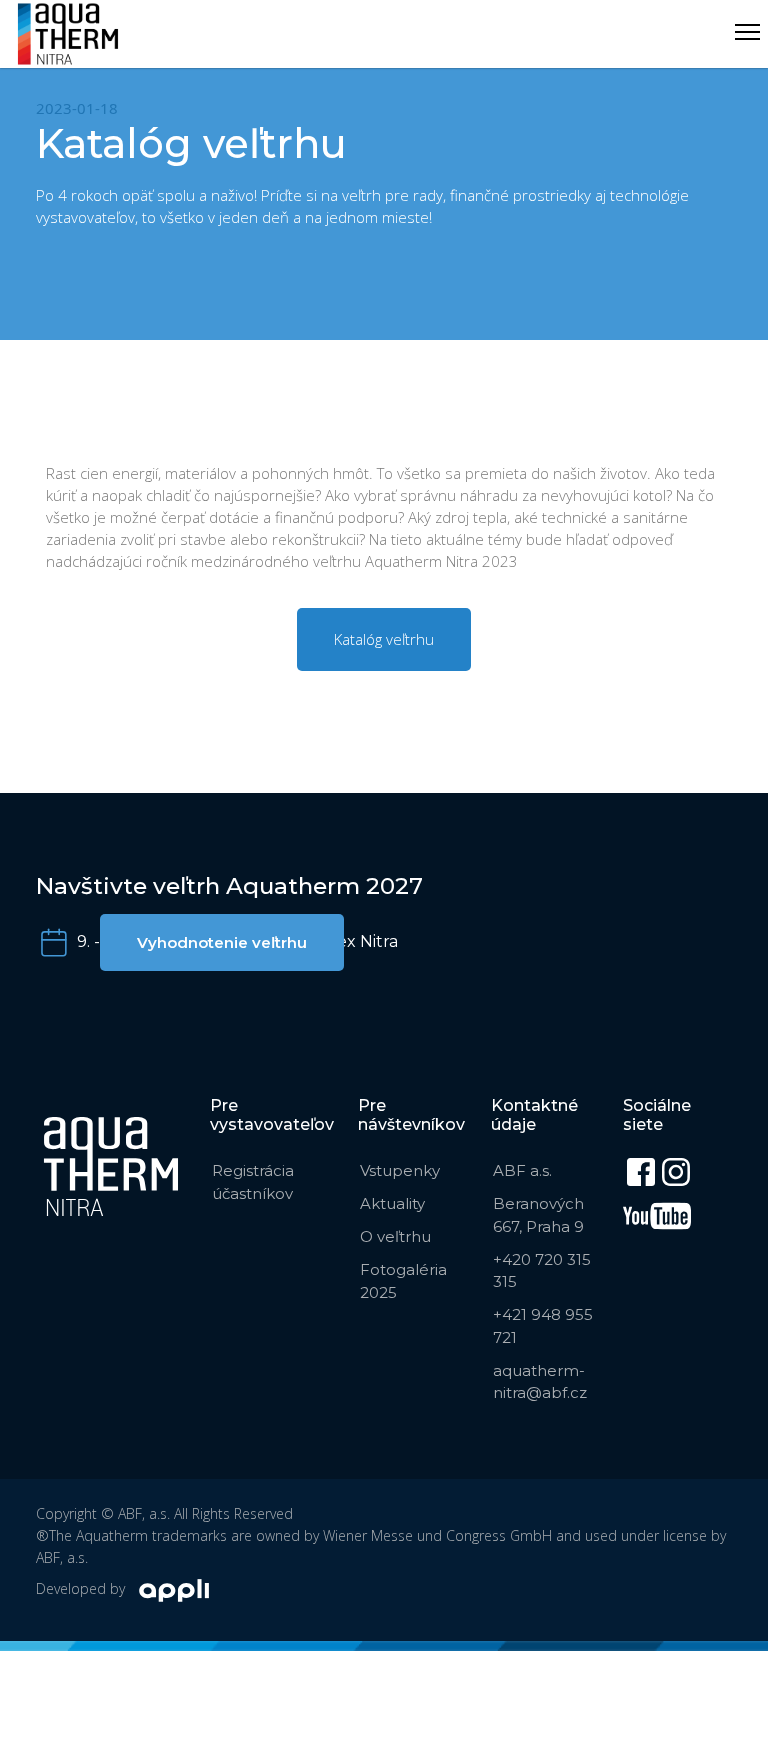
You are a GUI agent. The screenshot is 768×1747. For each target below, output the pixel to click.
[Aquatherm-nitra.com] (68, 34)
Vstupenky (400, 1170)
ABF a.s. (522, 1170)
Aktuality (392, 1203)
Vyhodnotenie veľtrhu (222, 942)
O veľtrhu (395, 1236)
